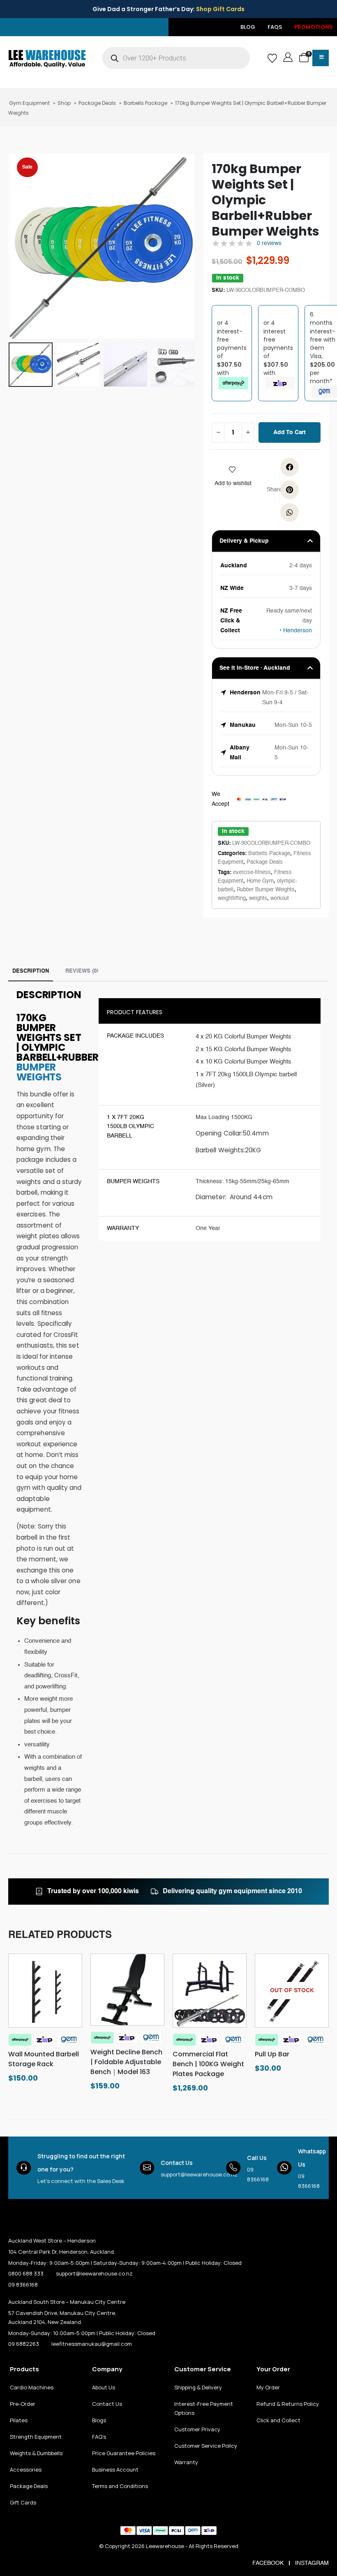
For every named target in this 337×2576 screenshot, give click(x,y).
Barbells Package (145, 103)
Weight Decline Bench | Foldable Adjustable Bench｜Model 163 (126, 2062)
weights (258, 898)
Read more (297, 2019)
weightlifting (232, 898)
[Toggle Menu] (321, 58)
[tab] (82, 969)
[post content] (45, 1991)
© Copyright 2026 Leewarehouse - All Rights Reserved (169, 2546)
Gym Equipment (29, 103)
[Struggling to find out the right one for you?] (24, 2168)
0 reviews (269, 243)
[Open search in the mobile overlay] (176, 58)
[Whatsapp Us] (284, 2168)
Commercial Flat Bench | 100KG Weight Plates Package (208, 2064)
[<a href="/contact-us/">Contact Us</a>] (147, 2168)
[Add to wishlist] (233, 469)
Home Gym (260, 881)
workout (280, 898)
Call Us (257, 2158)
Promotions (314, 27)
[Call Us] (233, 2168)
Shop (64, 103)
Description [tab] (31, 971)
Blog (248, 27)
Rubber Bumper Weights (266, 890)
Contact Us (177, 2163)
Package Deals (97, 103)
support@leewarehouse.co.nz (199, 2174)
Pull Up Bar (272, 2054)
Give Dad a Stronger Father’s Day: (168, 9)
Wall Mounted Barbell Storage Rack (44, 2059)
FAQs (275, 27)
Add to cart (290, 432)
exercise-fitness (252, 873)
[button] (18, 246)
